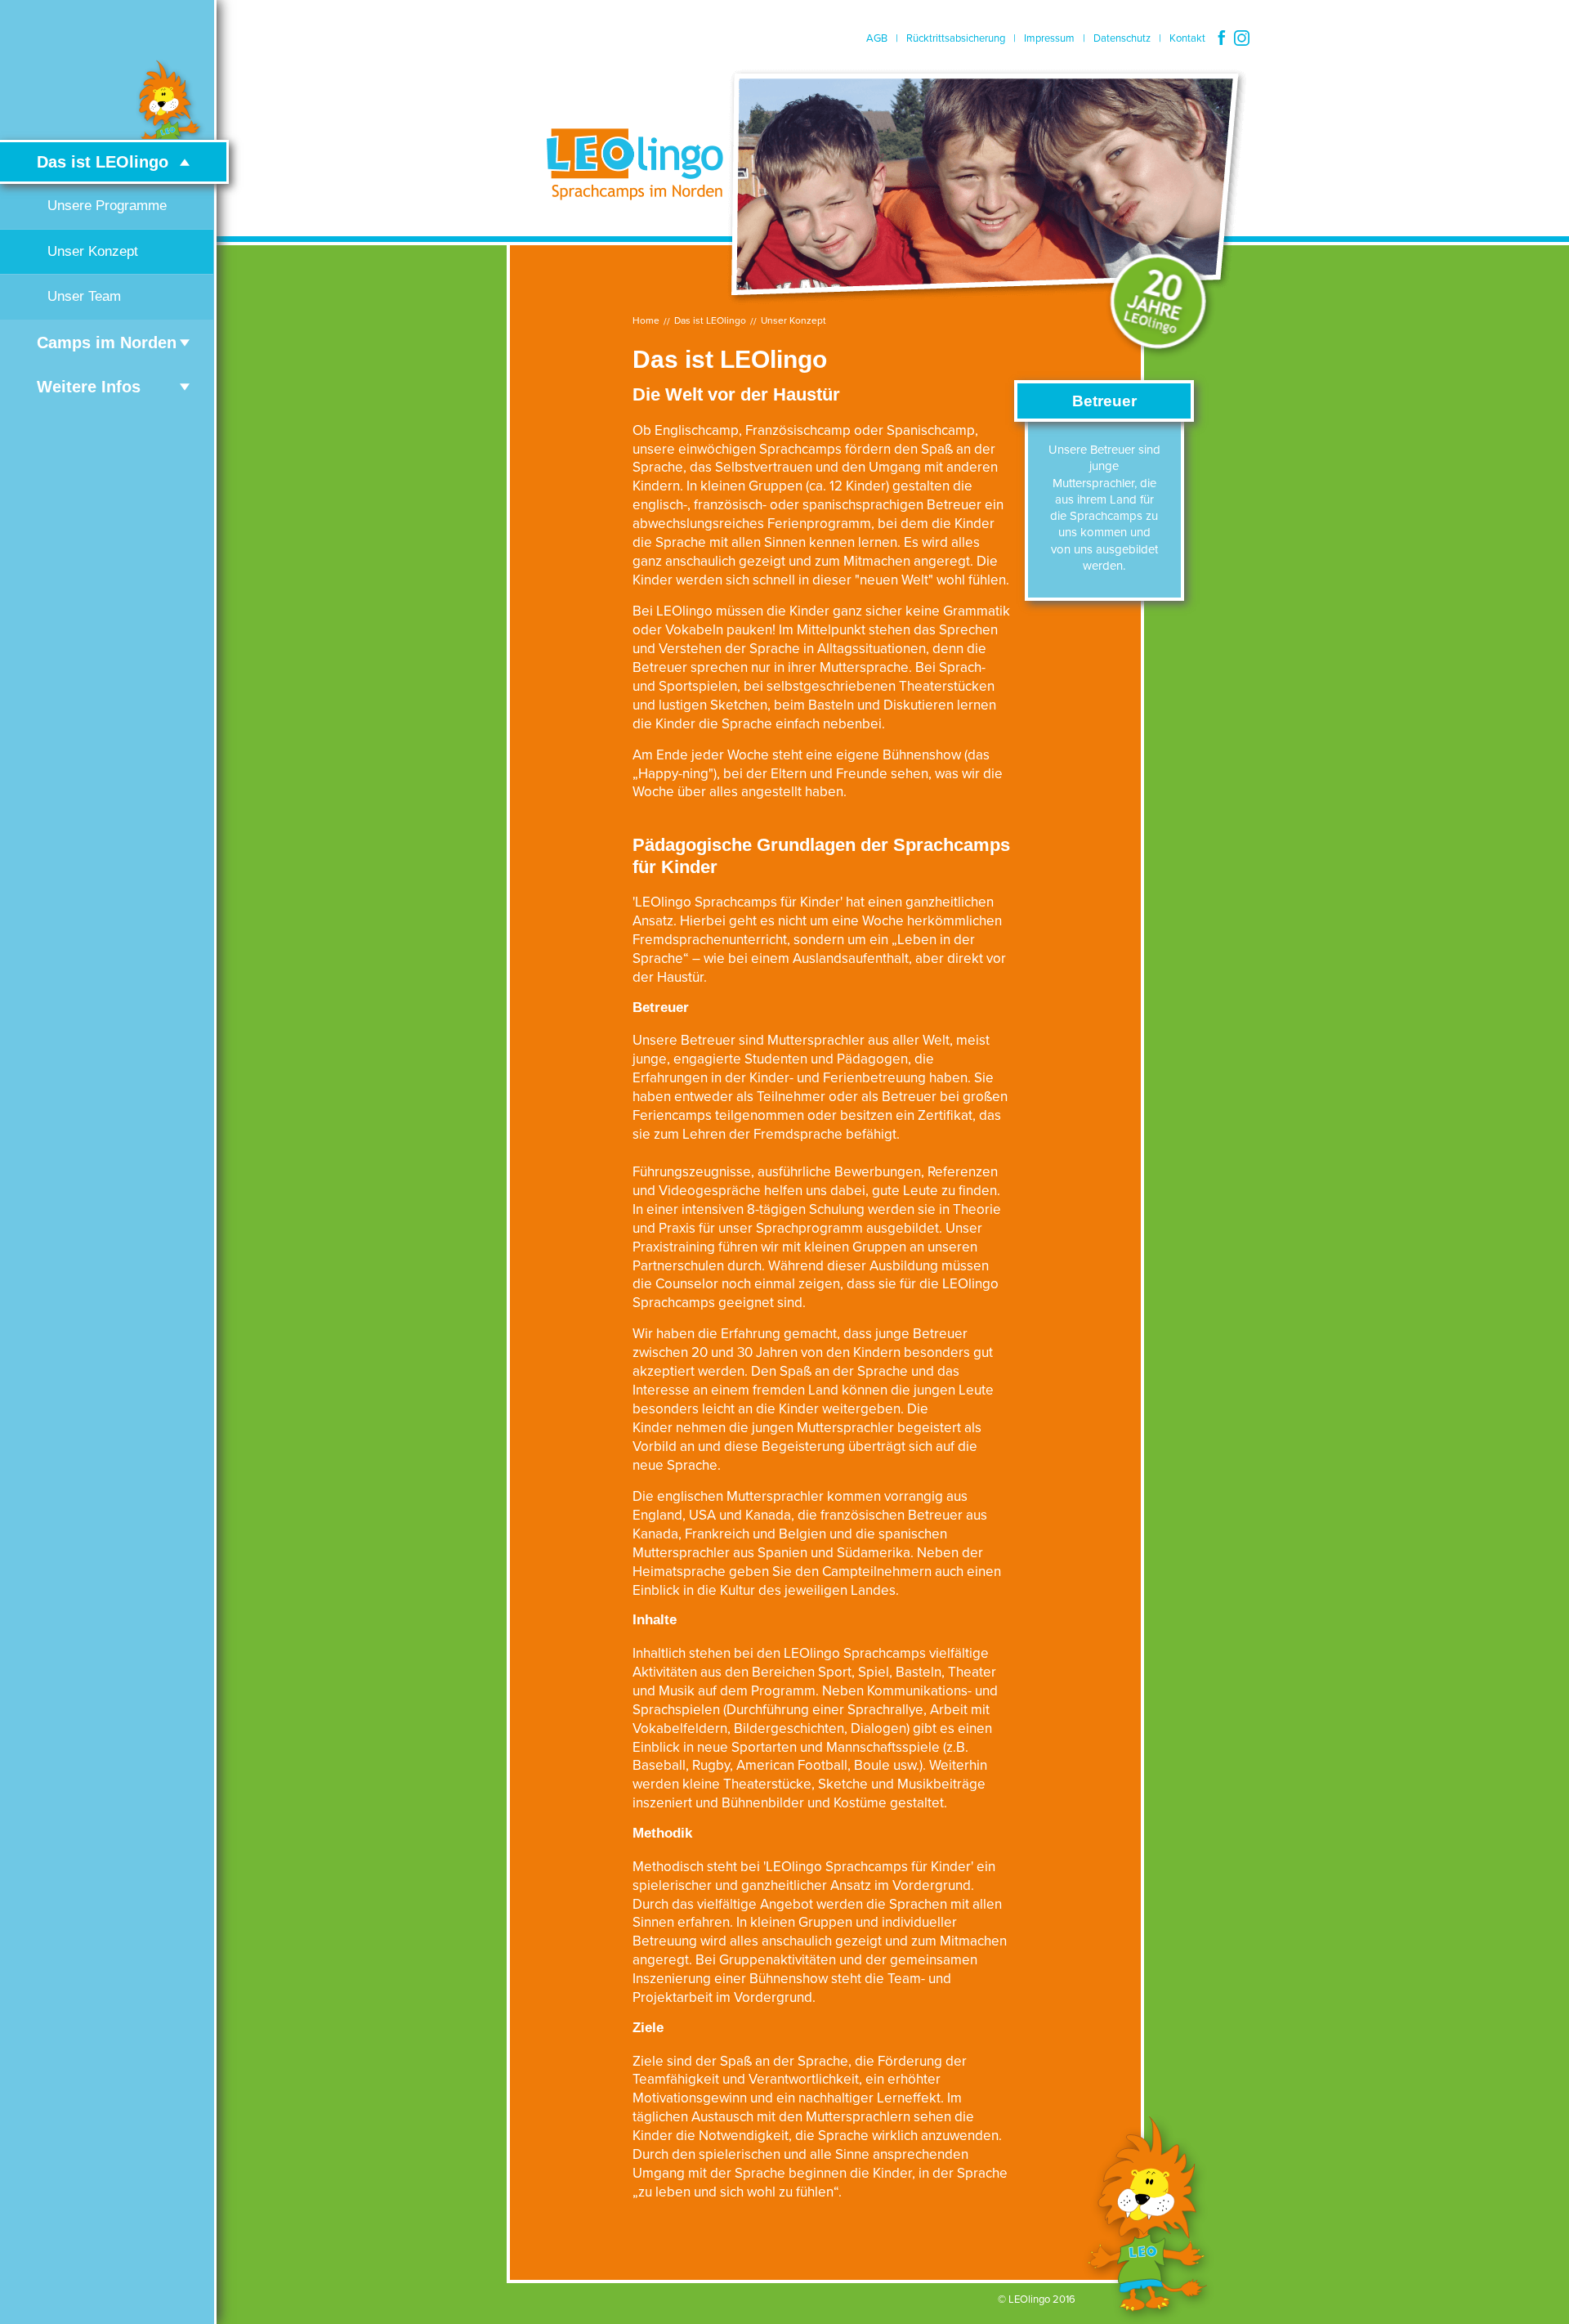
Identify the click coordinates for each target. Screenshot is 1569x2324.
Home (646, 320)
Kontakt (1187, 38)
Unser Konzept (793, 320)
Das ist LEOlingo (710, 320)
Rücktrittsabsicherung (956, 38)
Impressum (1049, 38)
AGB (877, 38)
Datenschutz (1122, 38)
